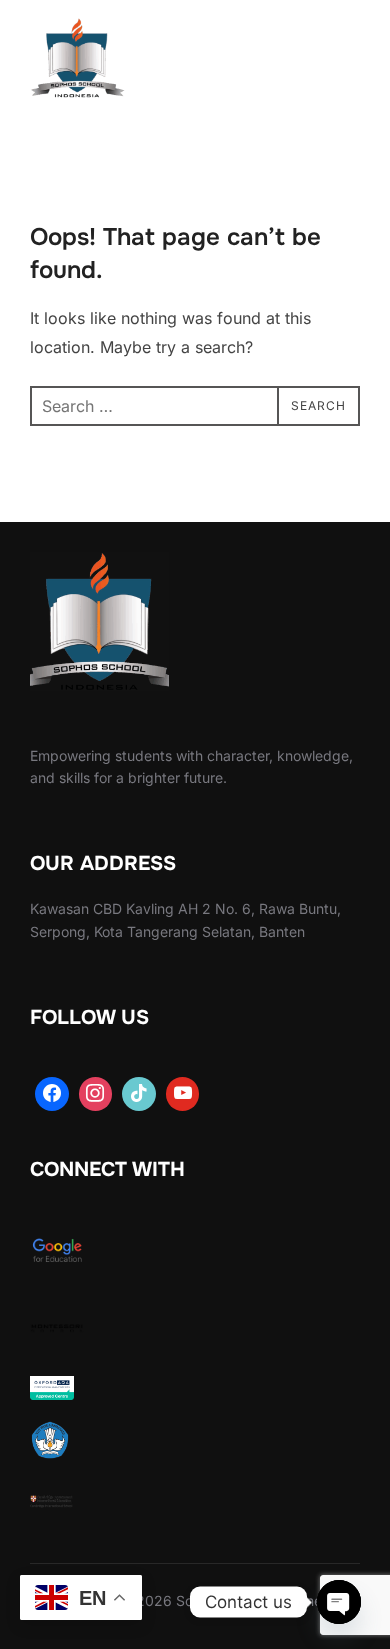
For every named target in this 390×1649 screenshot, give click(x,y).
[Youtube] (183, 1094)
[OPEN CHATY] (339, 1602)
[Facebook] (52, 1094)
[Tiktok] (139, 1094)
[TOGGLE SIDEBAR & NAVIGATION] (340, 62)
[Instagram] (96, 1094)
